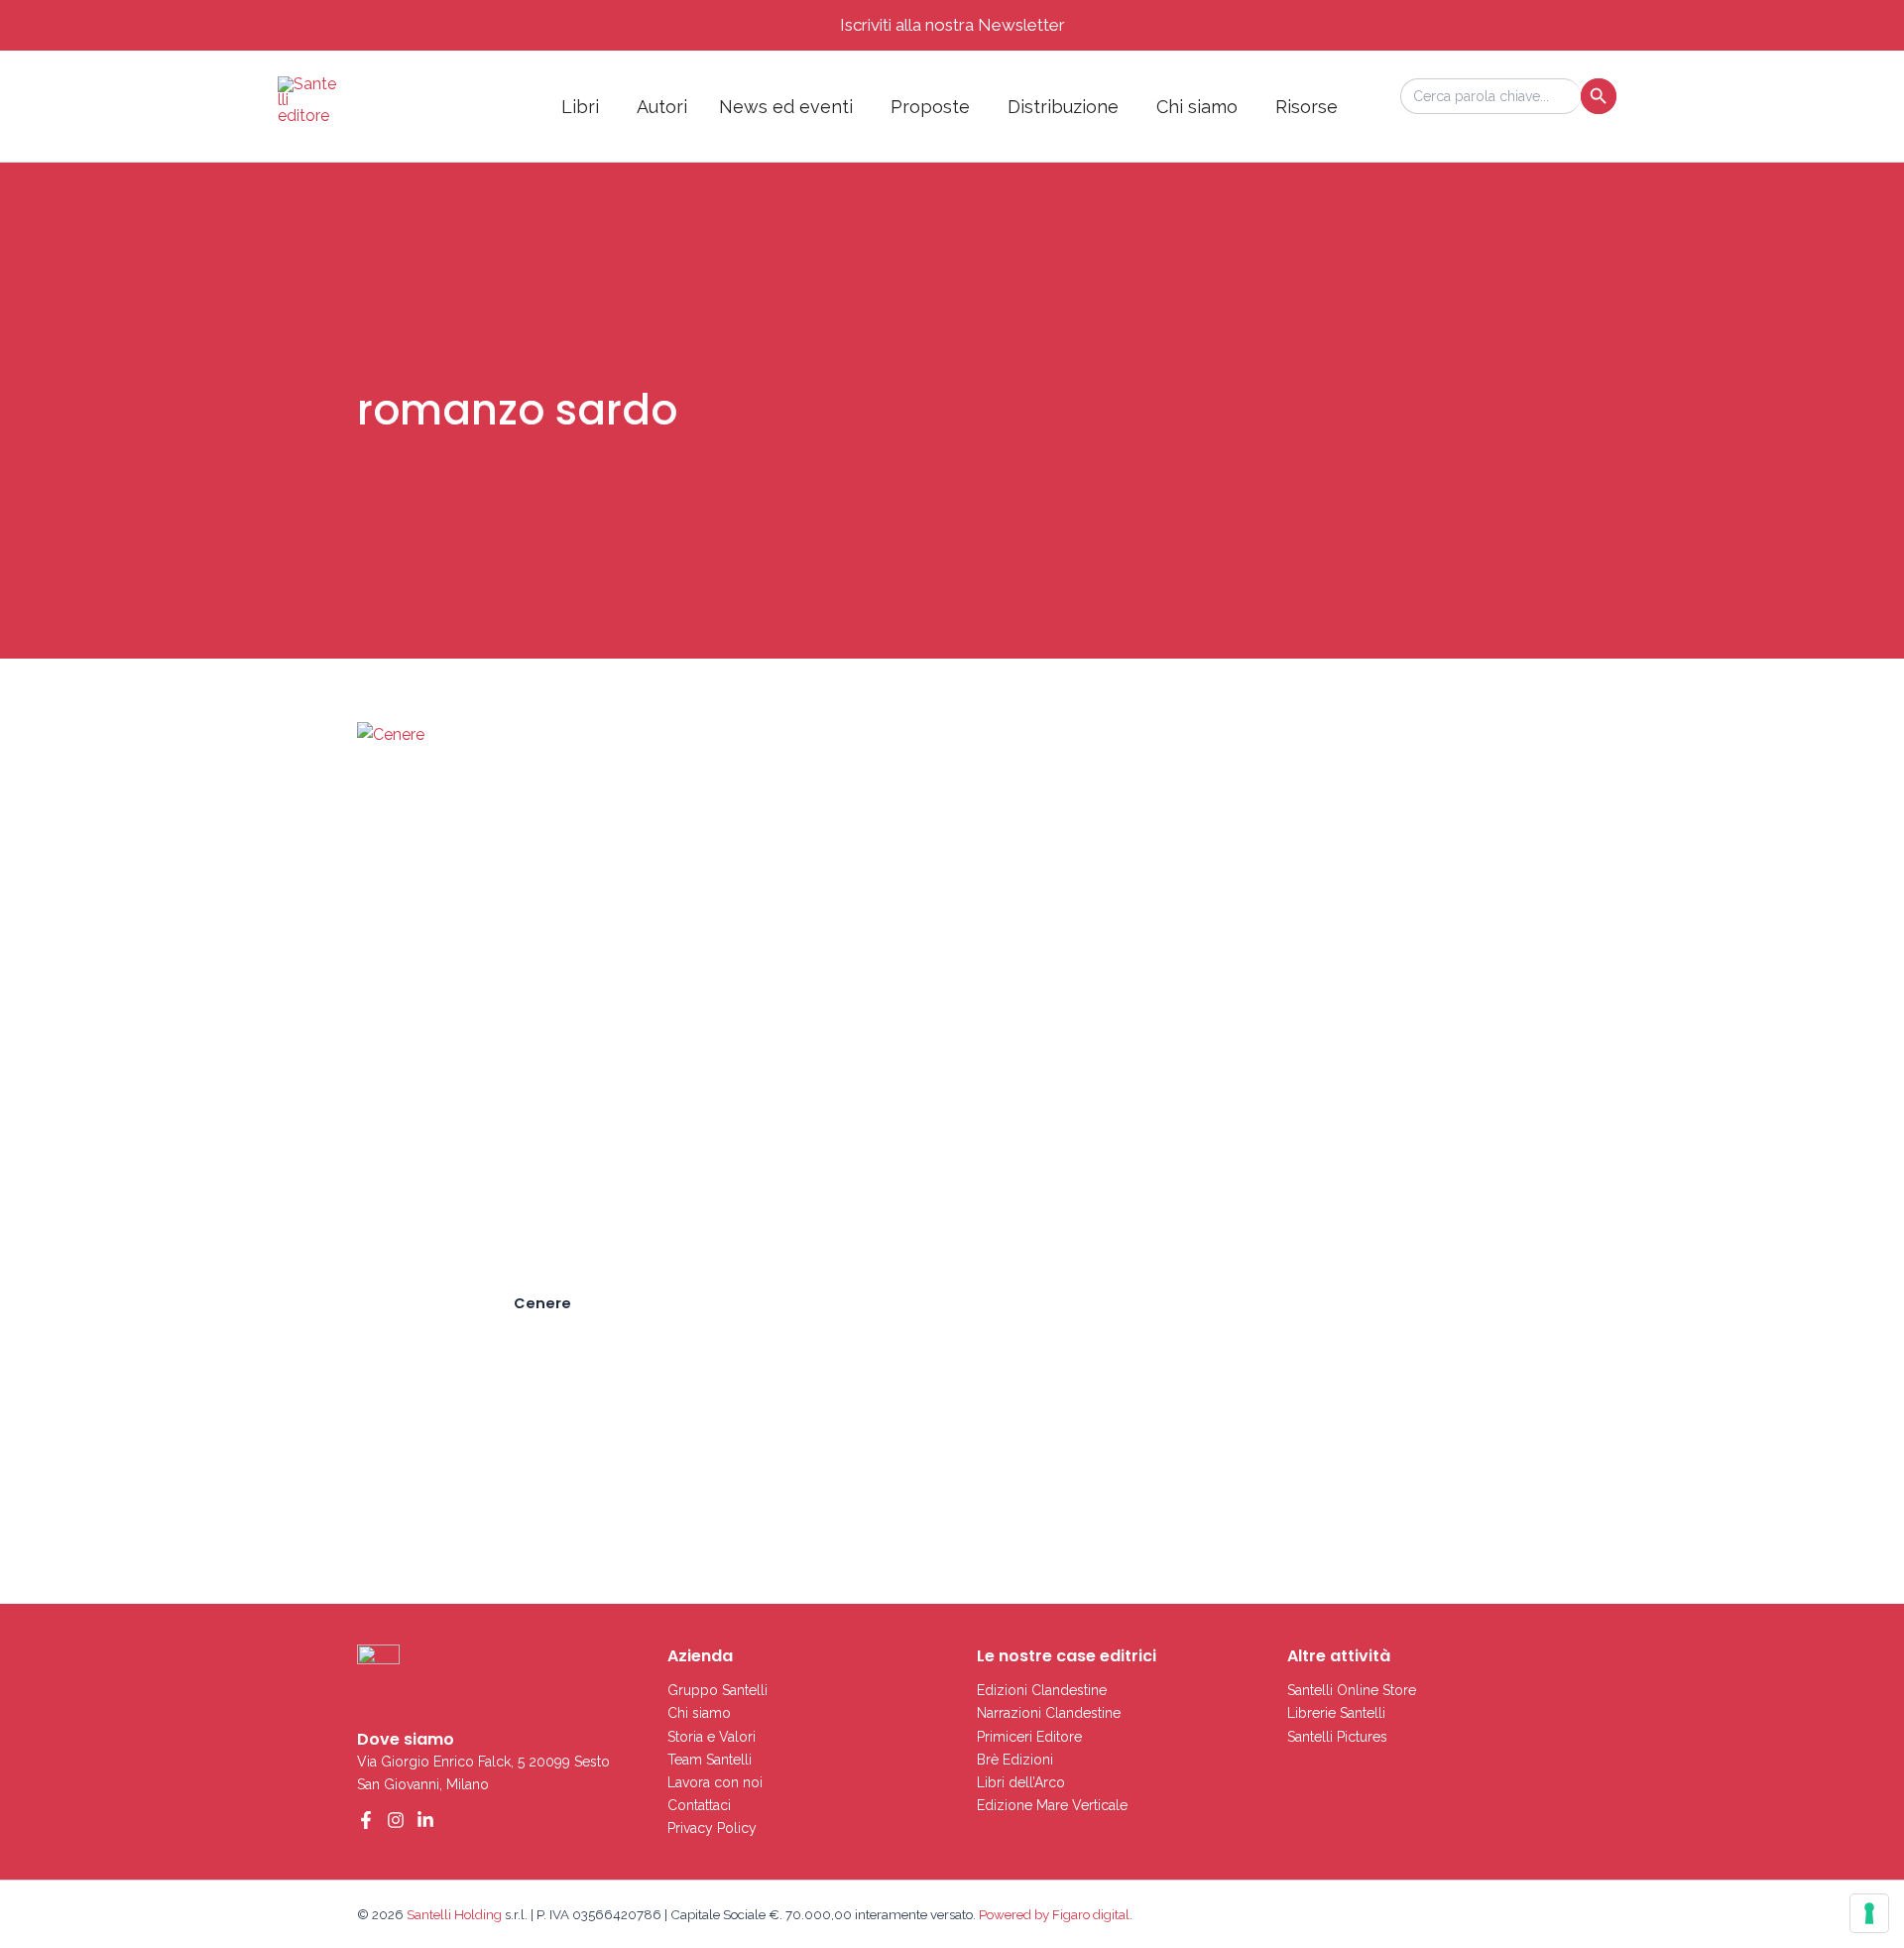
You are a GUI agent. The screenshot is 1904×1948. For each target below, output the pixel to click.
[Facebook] (366, 1820)
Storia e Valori (712, 1737)
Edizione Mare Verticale (1052, 1805)
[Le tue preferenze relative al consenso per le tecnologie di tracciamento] (1869, 1913)
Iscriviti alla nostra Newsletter (952, 25)
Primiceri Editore (1029, 1737)
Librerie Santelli (1336, 1713)
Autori (662, 107)
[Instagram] (396, 1820)
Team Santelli (710, 1760)
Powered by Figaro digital (1053, 1914)
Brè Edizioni (1015, 1760)
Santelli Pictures (1337, 1737)
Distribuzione (1063, 107)
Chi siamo (1197, 107)
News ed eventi (786, 107)
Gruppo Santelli (717, 1690)
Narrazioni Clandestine (1049, 1713)
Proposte (930, 107)
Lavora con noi (715, 1782)
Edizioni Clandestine (1042, 1690)
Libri (580, 107)
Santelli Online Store (1352, 1690)
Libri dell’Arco (1021, 1782)
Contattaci (699, 1805)
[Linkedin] (425, 1820)
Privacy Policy (712, 1828)
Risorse (1307, 107)
